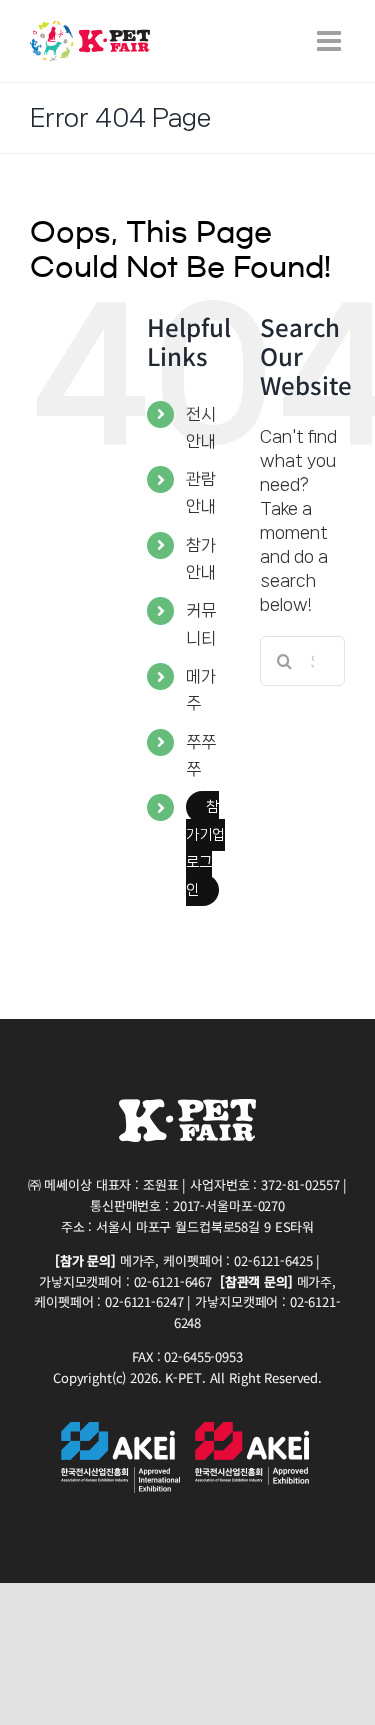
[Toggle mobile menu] (331, 41)
